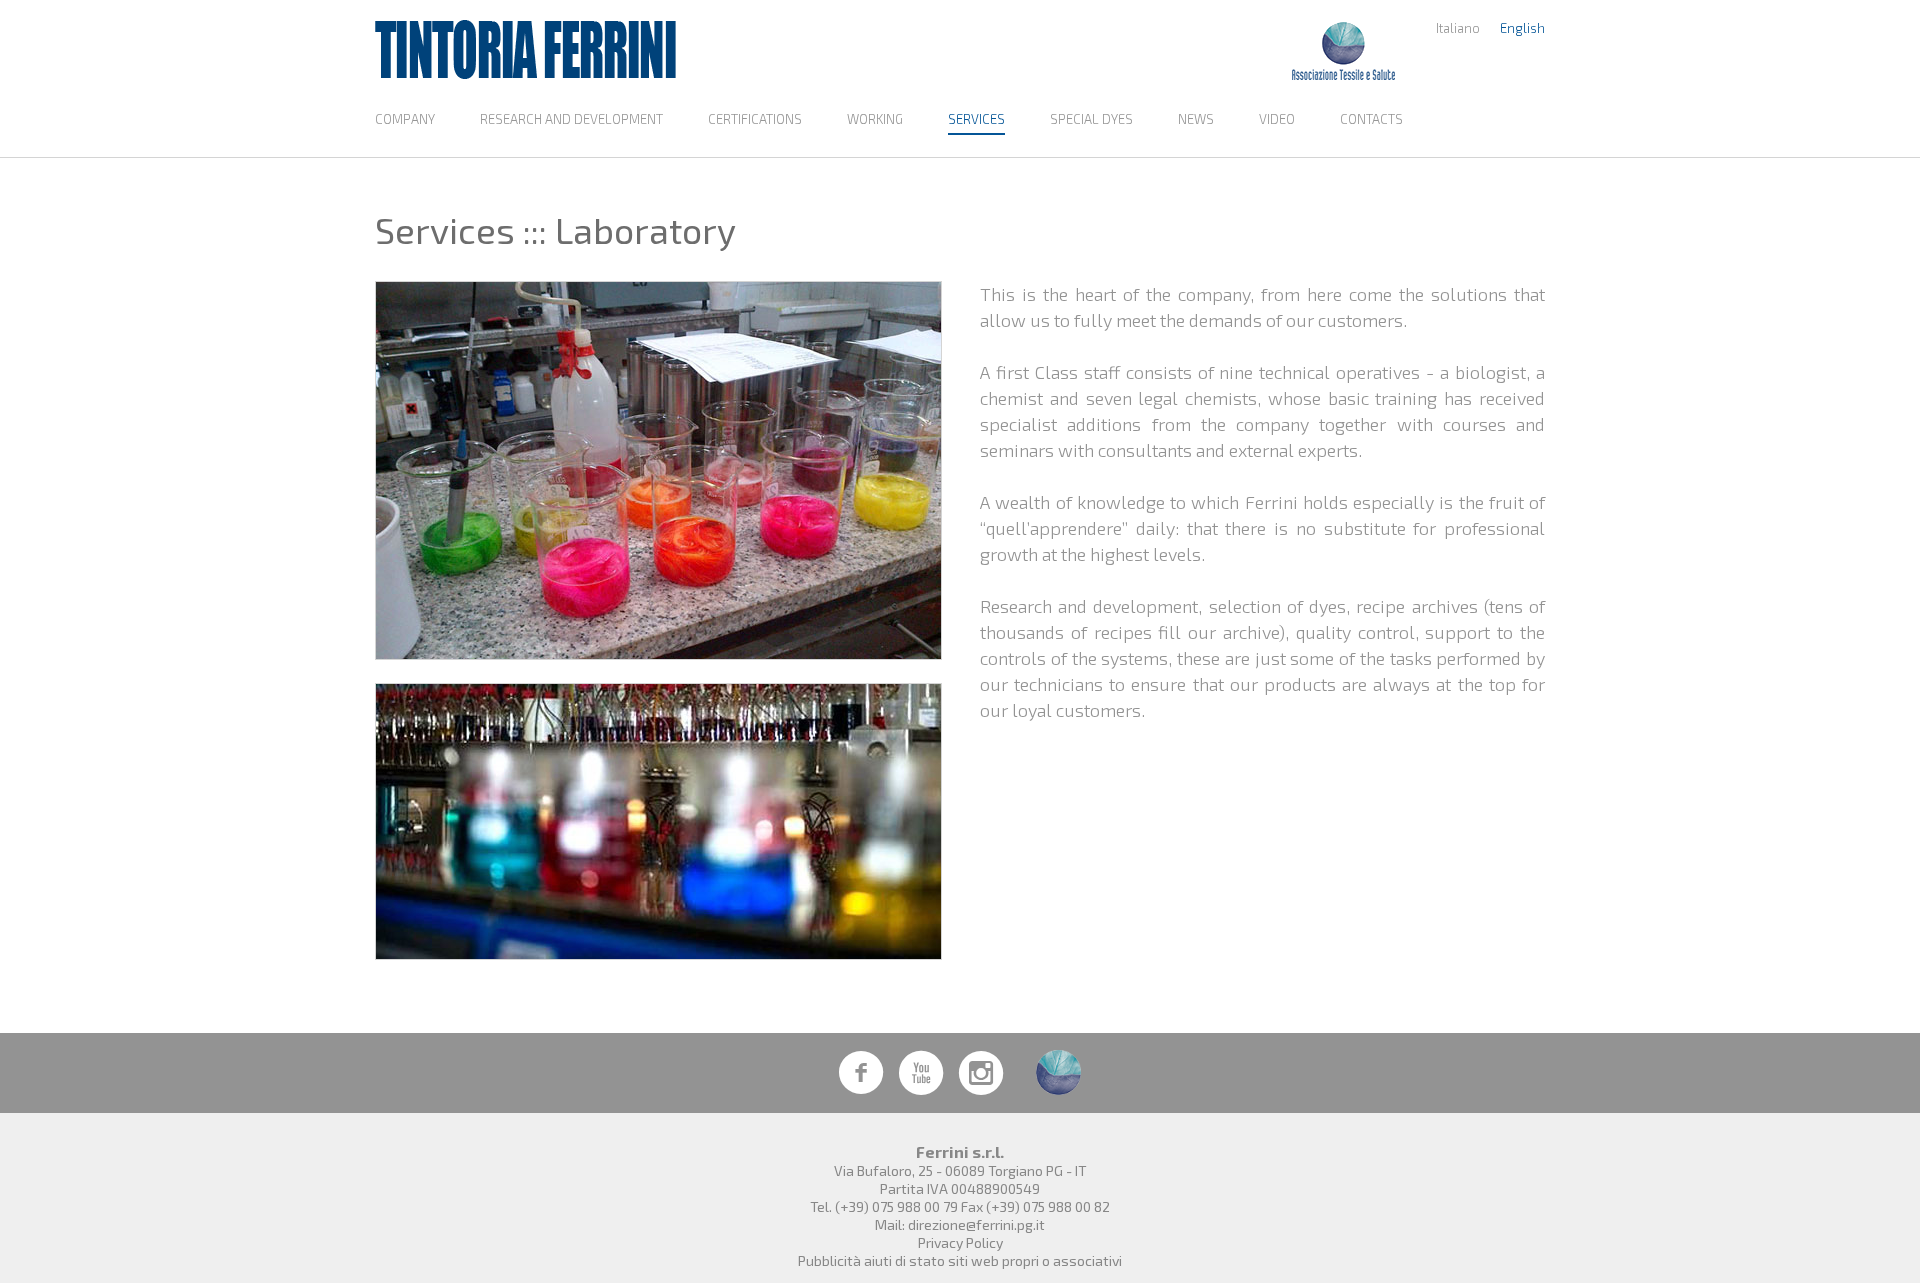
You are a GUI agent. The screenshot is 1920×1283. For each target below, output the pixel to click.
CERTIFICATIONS (755, 119)
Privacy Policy (960, 1242)
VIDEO (1277, 119)
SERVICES (976, 119)
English (1522, 28)
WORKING (875, 119)
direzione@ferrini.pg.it (976, 1224)
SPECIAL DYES (1091, 119)
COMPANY (405, 119)
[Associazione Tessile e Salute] (1343, 50)
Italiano (1458, 28)
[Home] (525, 50)
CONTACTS (1371, 119)
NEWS (1196, 119)
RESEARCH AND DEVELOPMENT (571, 119)
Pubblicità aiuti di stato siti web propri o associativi (960, 1260)
